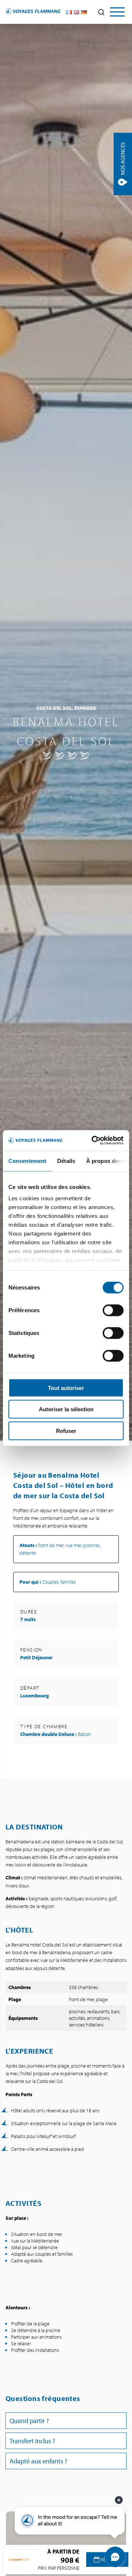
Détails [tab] (66, 1161)
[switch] (113, 1310)
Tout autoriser (66, 1388)
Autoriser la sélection (66, 1409)
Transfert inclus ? (32, 2441)
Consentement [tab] (27, 1161)
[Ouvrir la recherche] (101, 12)
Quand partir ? (29, 2421)
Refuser (66, 1431)
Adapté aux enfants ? (38, 2461)
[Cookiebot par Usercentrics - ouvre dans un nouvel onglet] (93, 1141)
